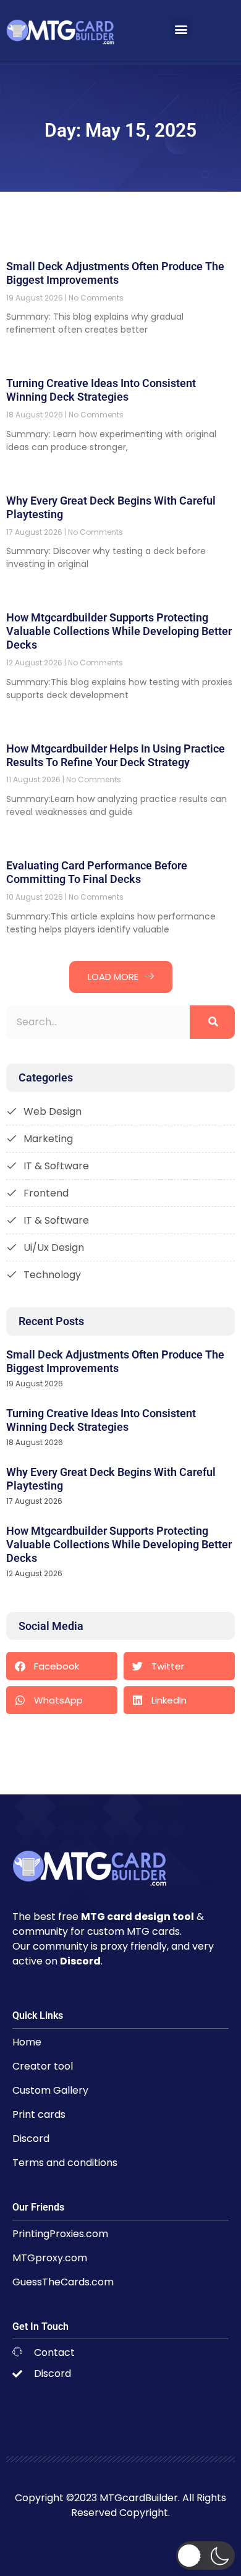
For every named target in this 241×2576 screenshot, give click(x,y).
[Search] (212, 1022)
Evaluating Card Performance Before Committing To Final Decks (97, 872)
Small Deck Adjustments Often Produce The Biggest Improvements (115, 273)
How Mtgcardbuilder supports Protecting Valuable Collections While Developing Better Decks (119, 631)
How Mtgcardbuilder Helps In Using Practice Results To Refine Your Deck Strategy (116, 755)
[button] (181, 29)
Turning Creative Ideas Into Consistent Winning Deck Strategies (101, 390)
